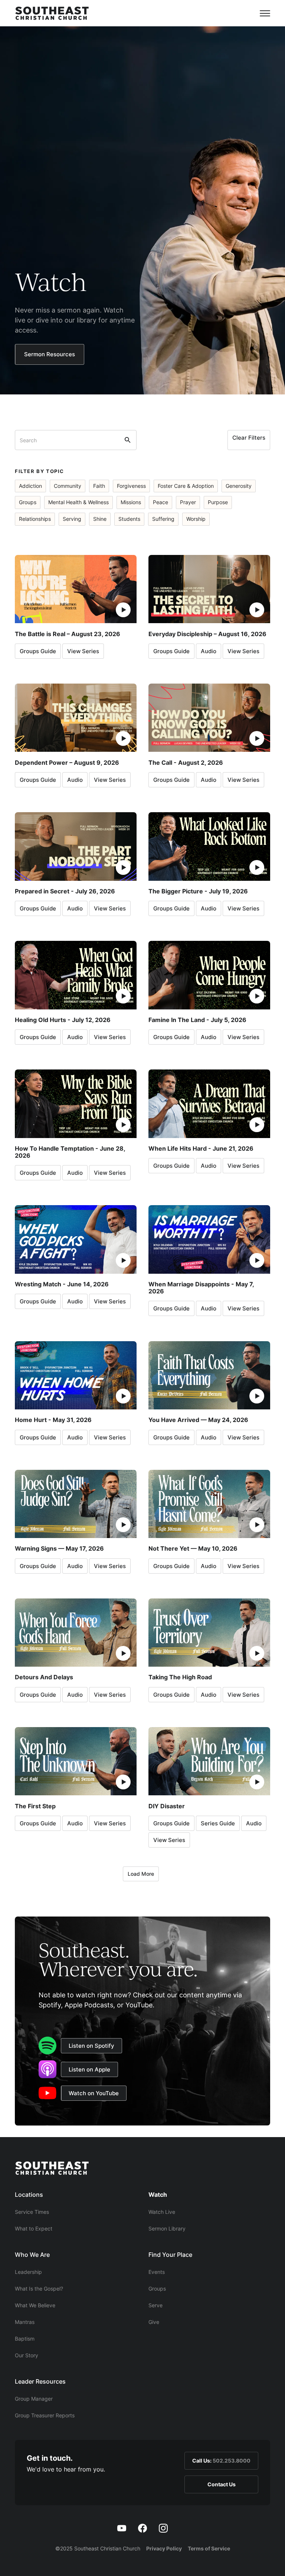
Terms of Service (209, 2548)
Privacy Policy (164, 2548)
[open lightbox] (76, 589)
